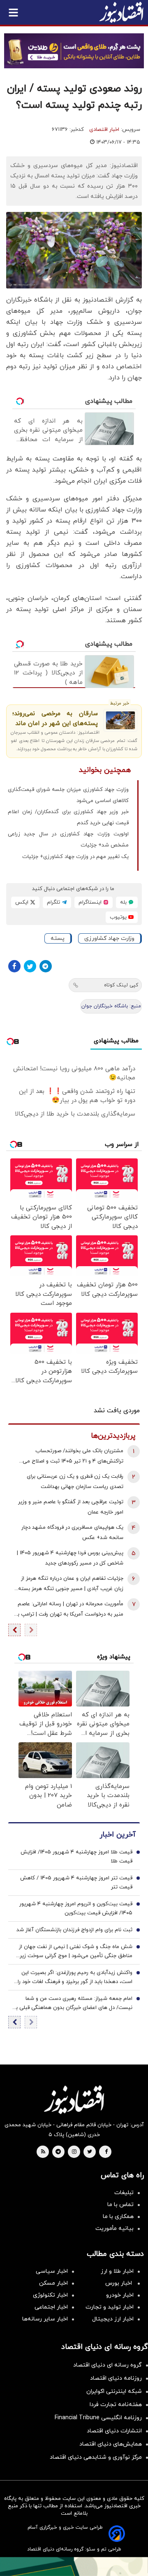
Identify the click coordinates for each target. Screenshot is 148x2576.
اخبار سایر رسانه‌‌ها (45, 2319)
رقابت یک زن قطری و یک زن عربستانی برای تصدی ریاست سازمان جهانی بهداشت (75, 1482)
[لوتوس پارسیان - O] (74, 2567)
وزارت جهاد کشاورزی (109, 938)
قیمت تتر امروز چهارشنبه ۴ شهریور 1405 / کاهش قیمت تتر (76, 1883)
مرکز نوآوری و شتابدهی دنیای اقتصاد (96, 2457)
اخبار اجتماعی (51, 2307)
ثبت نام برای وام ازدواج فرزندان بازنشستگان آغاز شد (74, 1930)
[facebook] (106, 2152)
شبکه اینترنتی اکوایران (114, 2391)
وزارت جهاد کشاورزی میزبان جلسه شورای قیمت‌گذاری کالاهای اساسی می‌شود (68, 795)
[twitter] (90, 2152)
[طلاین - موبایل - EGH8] (74, 51)
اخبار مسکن (53, 2283)
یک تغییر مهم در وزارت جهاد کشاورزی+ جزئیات (75, 857)
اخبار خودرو (120, 2295)
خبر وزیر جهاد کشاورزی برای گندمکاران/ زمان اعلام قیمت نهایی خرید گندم (68, 817)
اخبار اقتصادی (104, 130)
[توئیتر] (30, 966)
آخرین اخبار (118, 1835)
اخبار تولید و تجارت (110, 2307)
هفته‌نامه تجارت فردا (116, 2405)
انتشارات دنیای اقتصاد (114, 2431)
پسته (58, 938)
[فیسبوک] (14, 966)
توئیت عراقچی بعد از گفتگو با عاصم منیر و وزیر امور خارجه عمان (71, 1507)
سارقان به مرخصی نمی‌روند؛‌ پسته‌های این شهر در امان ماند (55, 719)
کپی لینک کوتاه (121, 985)
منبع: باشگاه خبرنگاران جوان (111, 1006)
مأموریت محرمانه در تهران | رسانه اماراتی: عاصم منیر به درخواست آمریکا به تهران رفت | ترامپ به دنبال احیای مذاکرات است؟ (69, 1610)
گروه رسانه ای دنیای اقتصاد (108, 2365)
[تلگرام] (46, 966)
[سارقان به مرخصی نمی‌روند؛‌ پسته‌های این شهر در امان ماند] (120, 720)
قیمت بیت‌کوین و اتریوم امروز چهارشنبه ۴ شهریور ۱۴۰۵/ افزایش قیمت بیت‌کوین (76, 1909)
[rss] (43, 2152)
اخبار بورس (119, 2283)
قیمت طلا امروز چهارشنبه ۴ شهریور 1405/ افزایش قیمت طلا (76, 1857)
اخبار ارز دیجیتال (113, 2319)
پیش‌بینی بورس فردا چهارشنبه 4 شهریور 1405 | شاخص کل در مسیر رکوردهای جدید (70, 1558)
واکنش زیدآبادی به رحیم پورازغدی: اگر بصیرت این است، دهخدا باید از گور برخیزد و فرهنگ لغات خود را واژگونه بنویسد (75, 1978)
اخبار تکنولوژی (50, 2295)
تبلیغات (124, 2193)
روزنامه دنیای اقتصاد (116, 2378)
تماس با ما (120, 2205)
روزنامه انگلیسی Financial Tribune (98, 2418)
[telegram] (58, 2152)
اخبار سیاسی (52, 2271)
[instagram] (74, 2152)
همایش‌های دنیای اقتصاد (111, 2444)
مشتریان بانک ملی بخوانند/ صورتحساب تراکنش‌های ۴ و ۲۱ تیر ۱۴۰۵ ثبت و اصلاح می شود (73, 1457)
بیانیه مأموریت (114, 2228)
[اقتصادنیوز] (74, 2099)
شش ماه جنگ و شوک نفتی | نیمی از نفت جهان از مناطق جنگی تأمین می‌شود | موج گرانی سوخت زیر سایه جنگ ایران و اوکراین (76, 1952)
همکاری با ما (118, 2217)
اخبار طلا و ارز (117, 2271)
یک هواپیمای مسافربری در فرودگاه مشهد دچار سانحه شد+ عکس (72, 1533)
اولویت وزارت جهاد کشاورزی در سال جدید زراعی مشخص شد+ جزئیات (68, 840)
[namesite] (121, 12)
